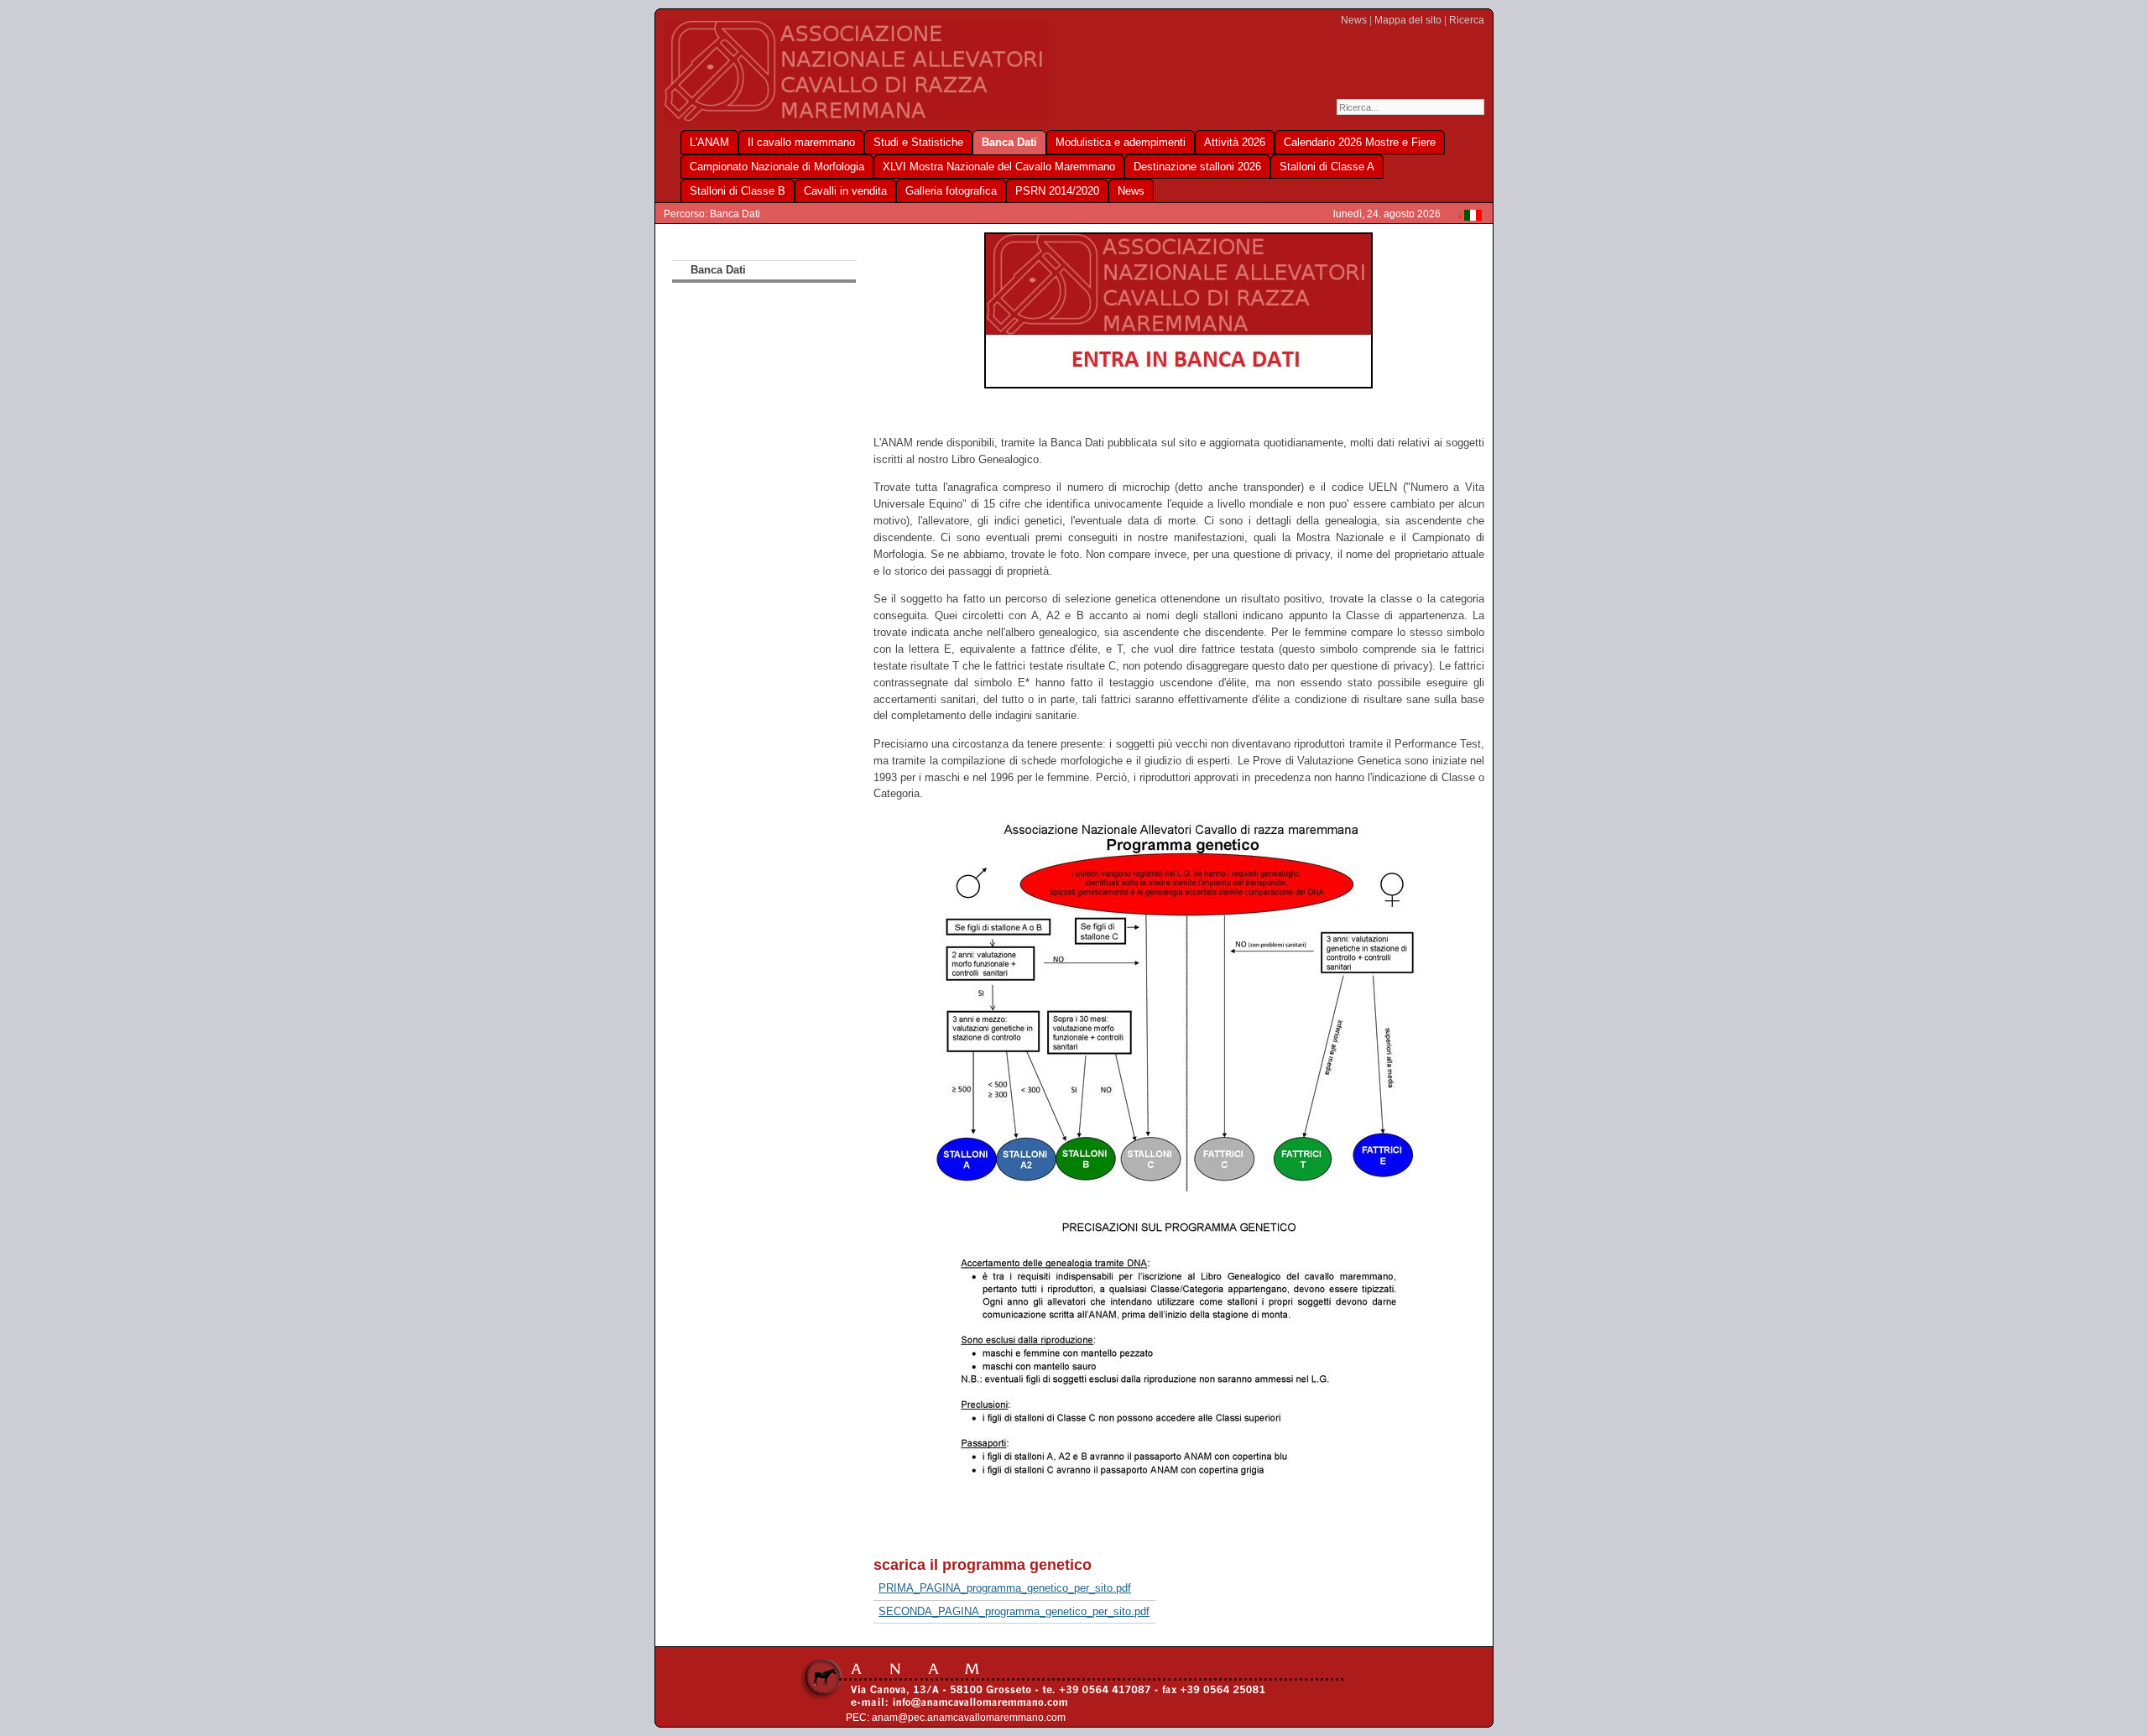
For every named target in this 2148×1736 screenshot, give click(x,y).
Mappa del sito (1408, 20)
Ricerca (1467, 20)
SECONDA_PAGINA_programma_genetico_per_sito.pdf (1014, 1611)
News (1354, 20)
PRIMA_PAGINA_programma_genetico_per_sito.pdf (1005, 1588)
